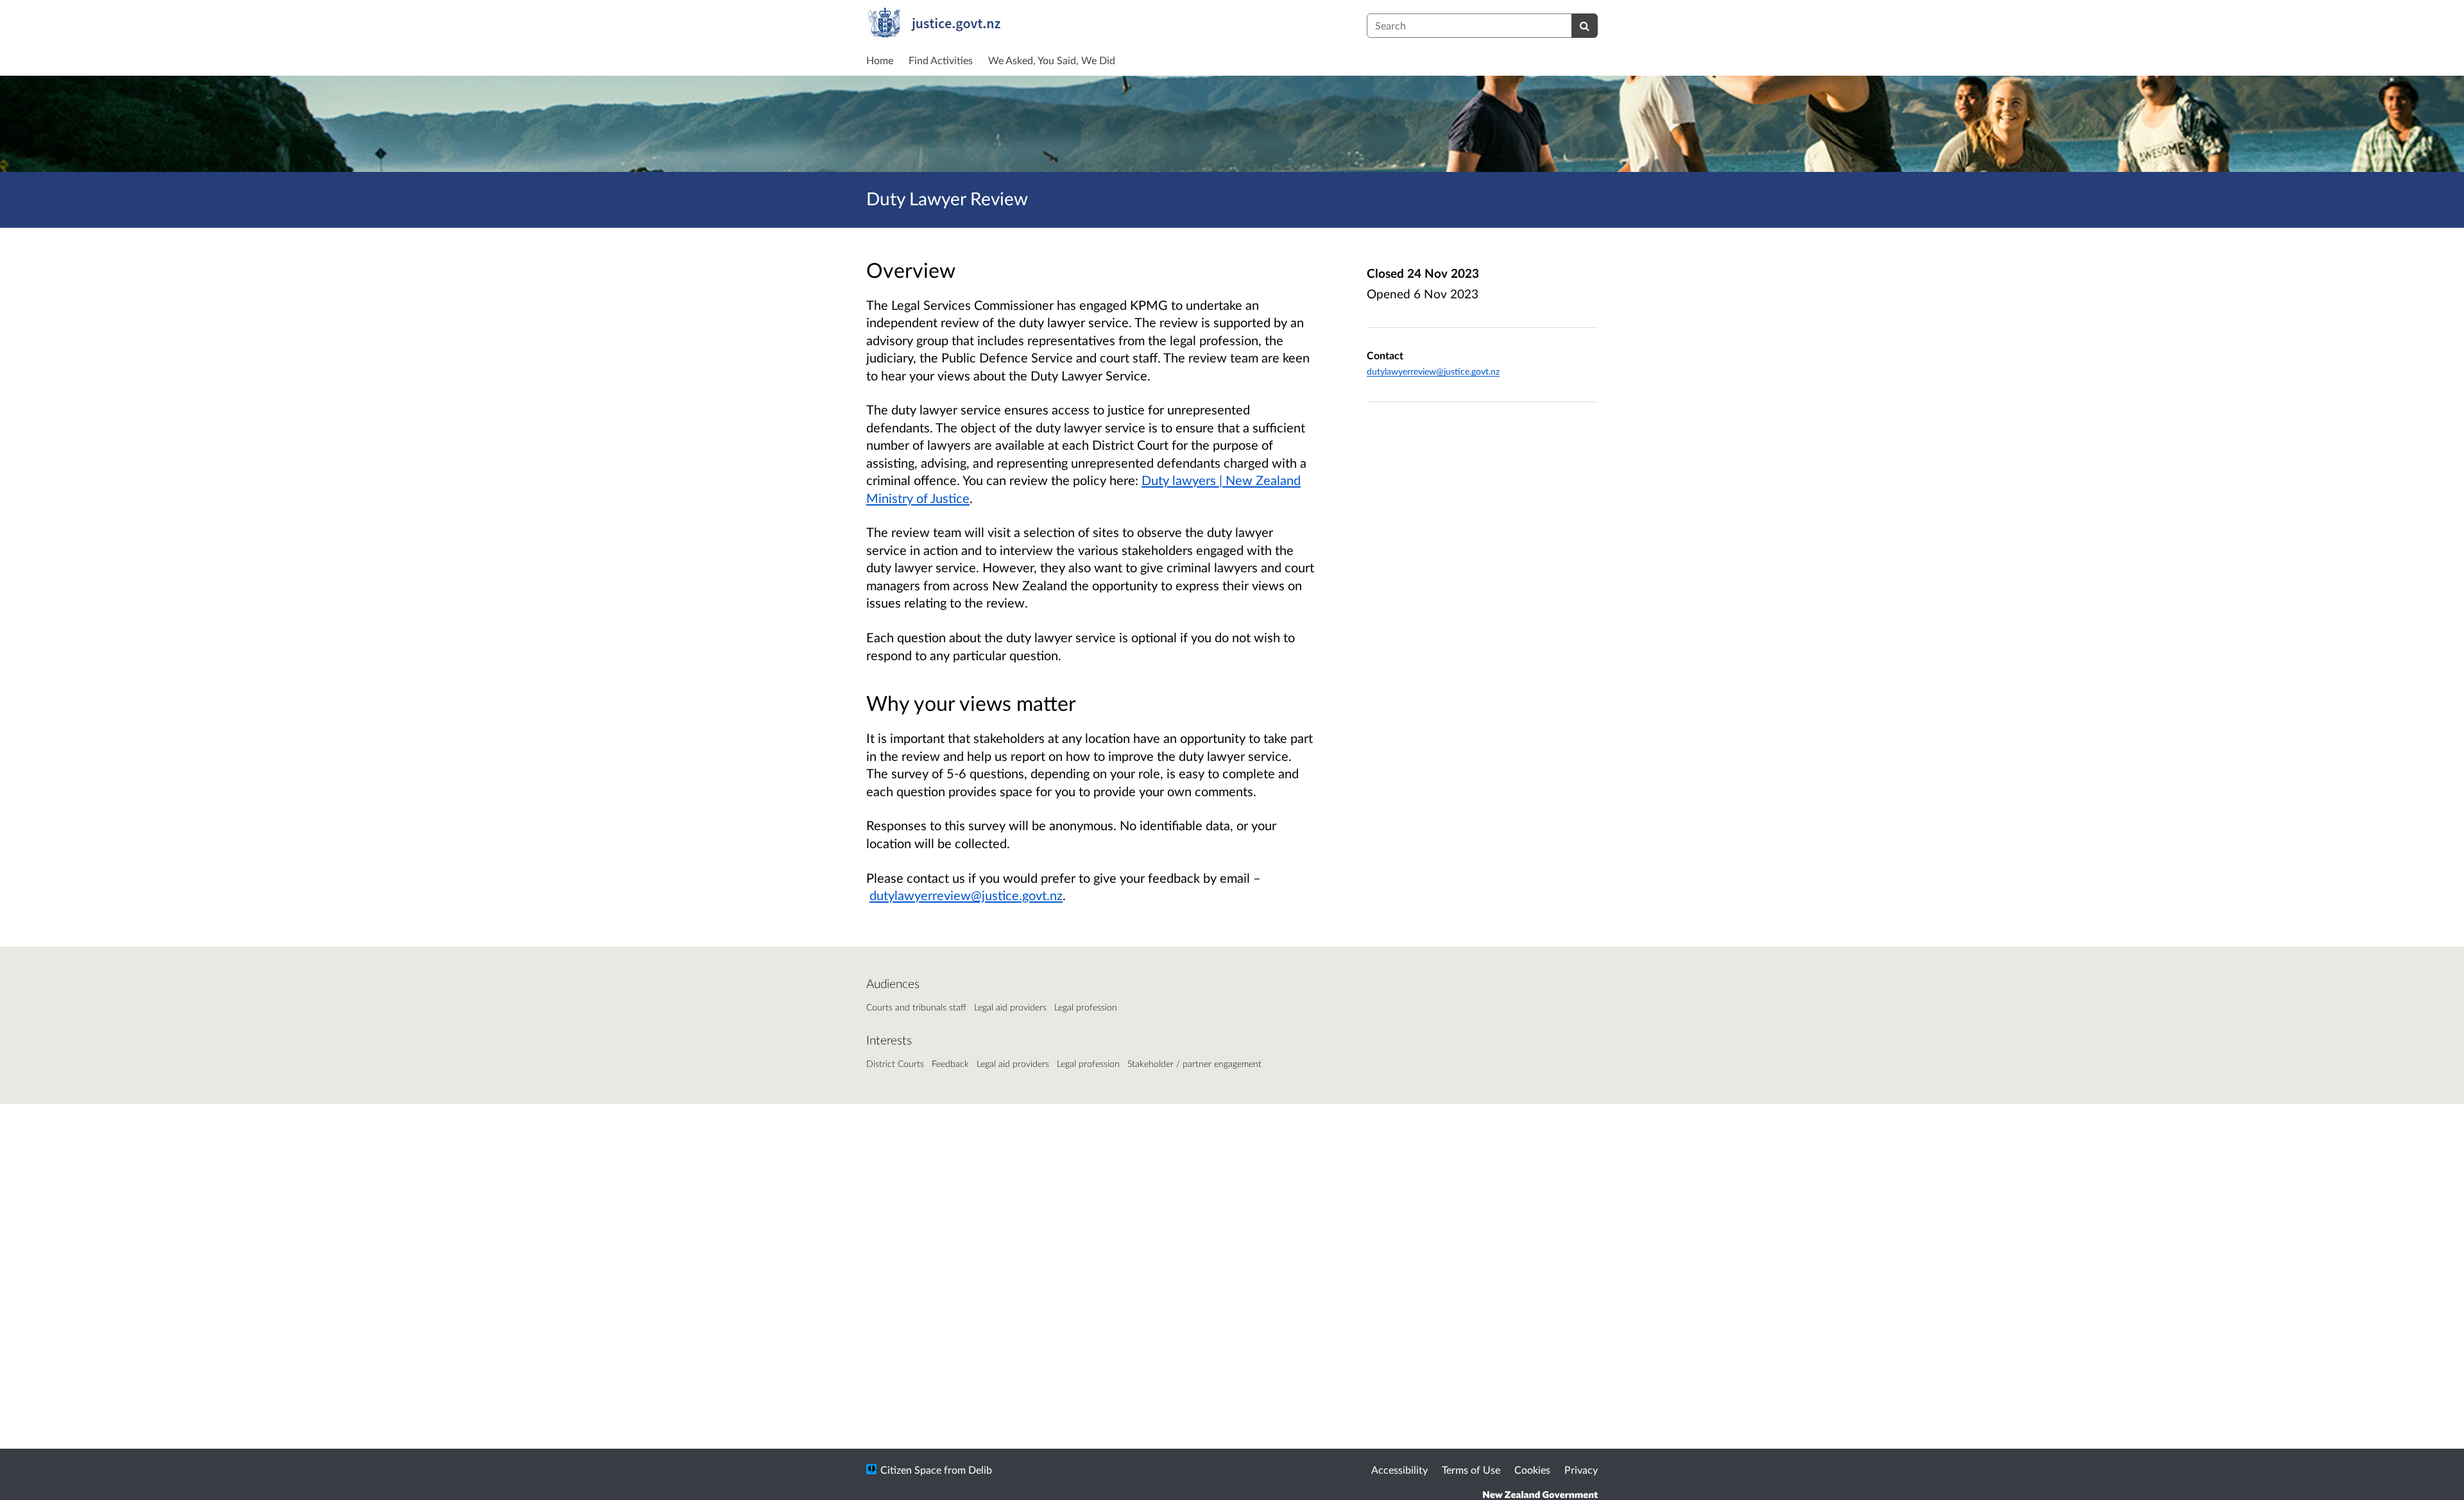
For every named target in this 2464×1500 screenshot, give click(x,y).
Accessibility (1399, 1470)
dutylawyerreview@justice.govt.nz (1433, 371)
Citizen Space (911, 1470)
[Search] (1585, 26)
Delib (980, 1470)
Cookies (1532, 1470)
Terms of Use (1471, 1470)
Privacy (1581, 1470)
